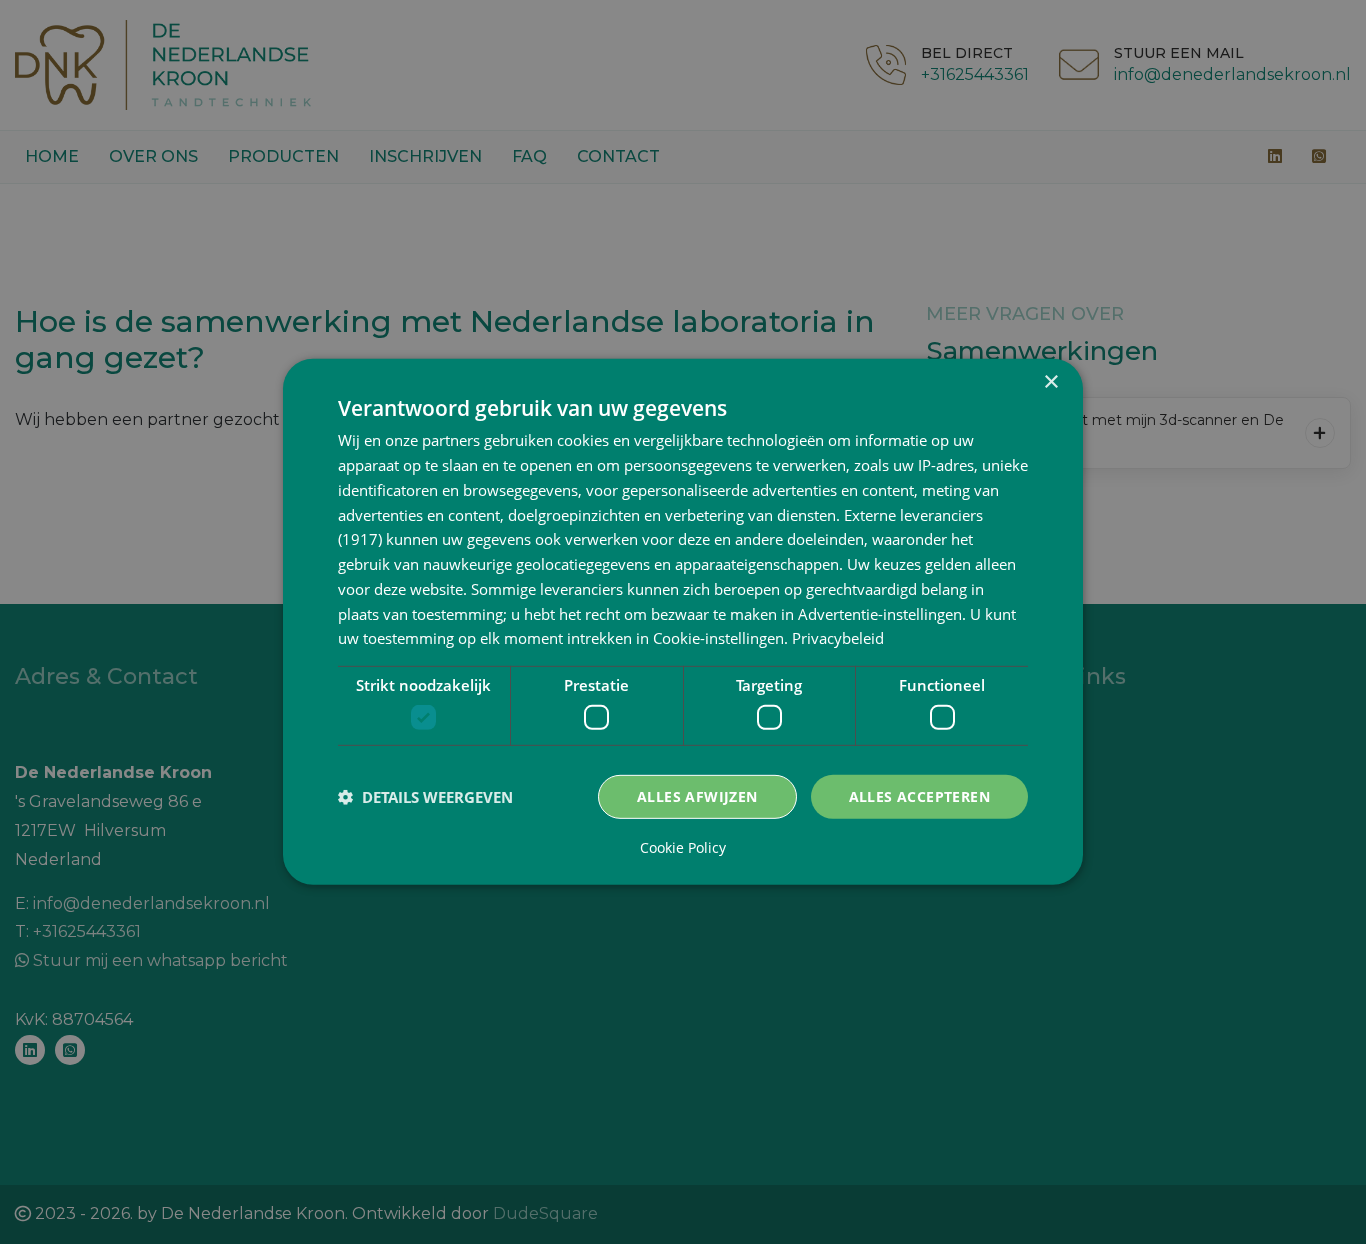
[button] (425, 797)
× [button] (1050, 382)
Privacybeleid (838, 638)
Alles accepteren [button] (919, 795)
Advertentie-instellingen (880, 613)
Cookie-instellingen (718, 638)
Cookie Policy (683, 848)
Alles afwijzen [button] (697, 795)
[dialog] (683, 622)
